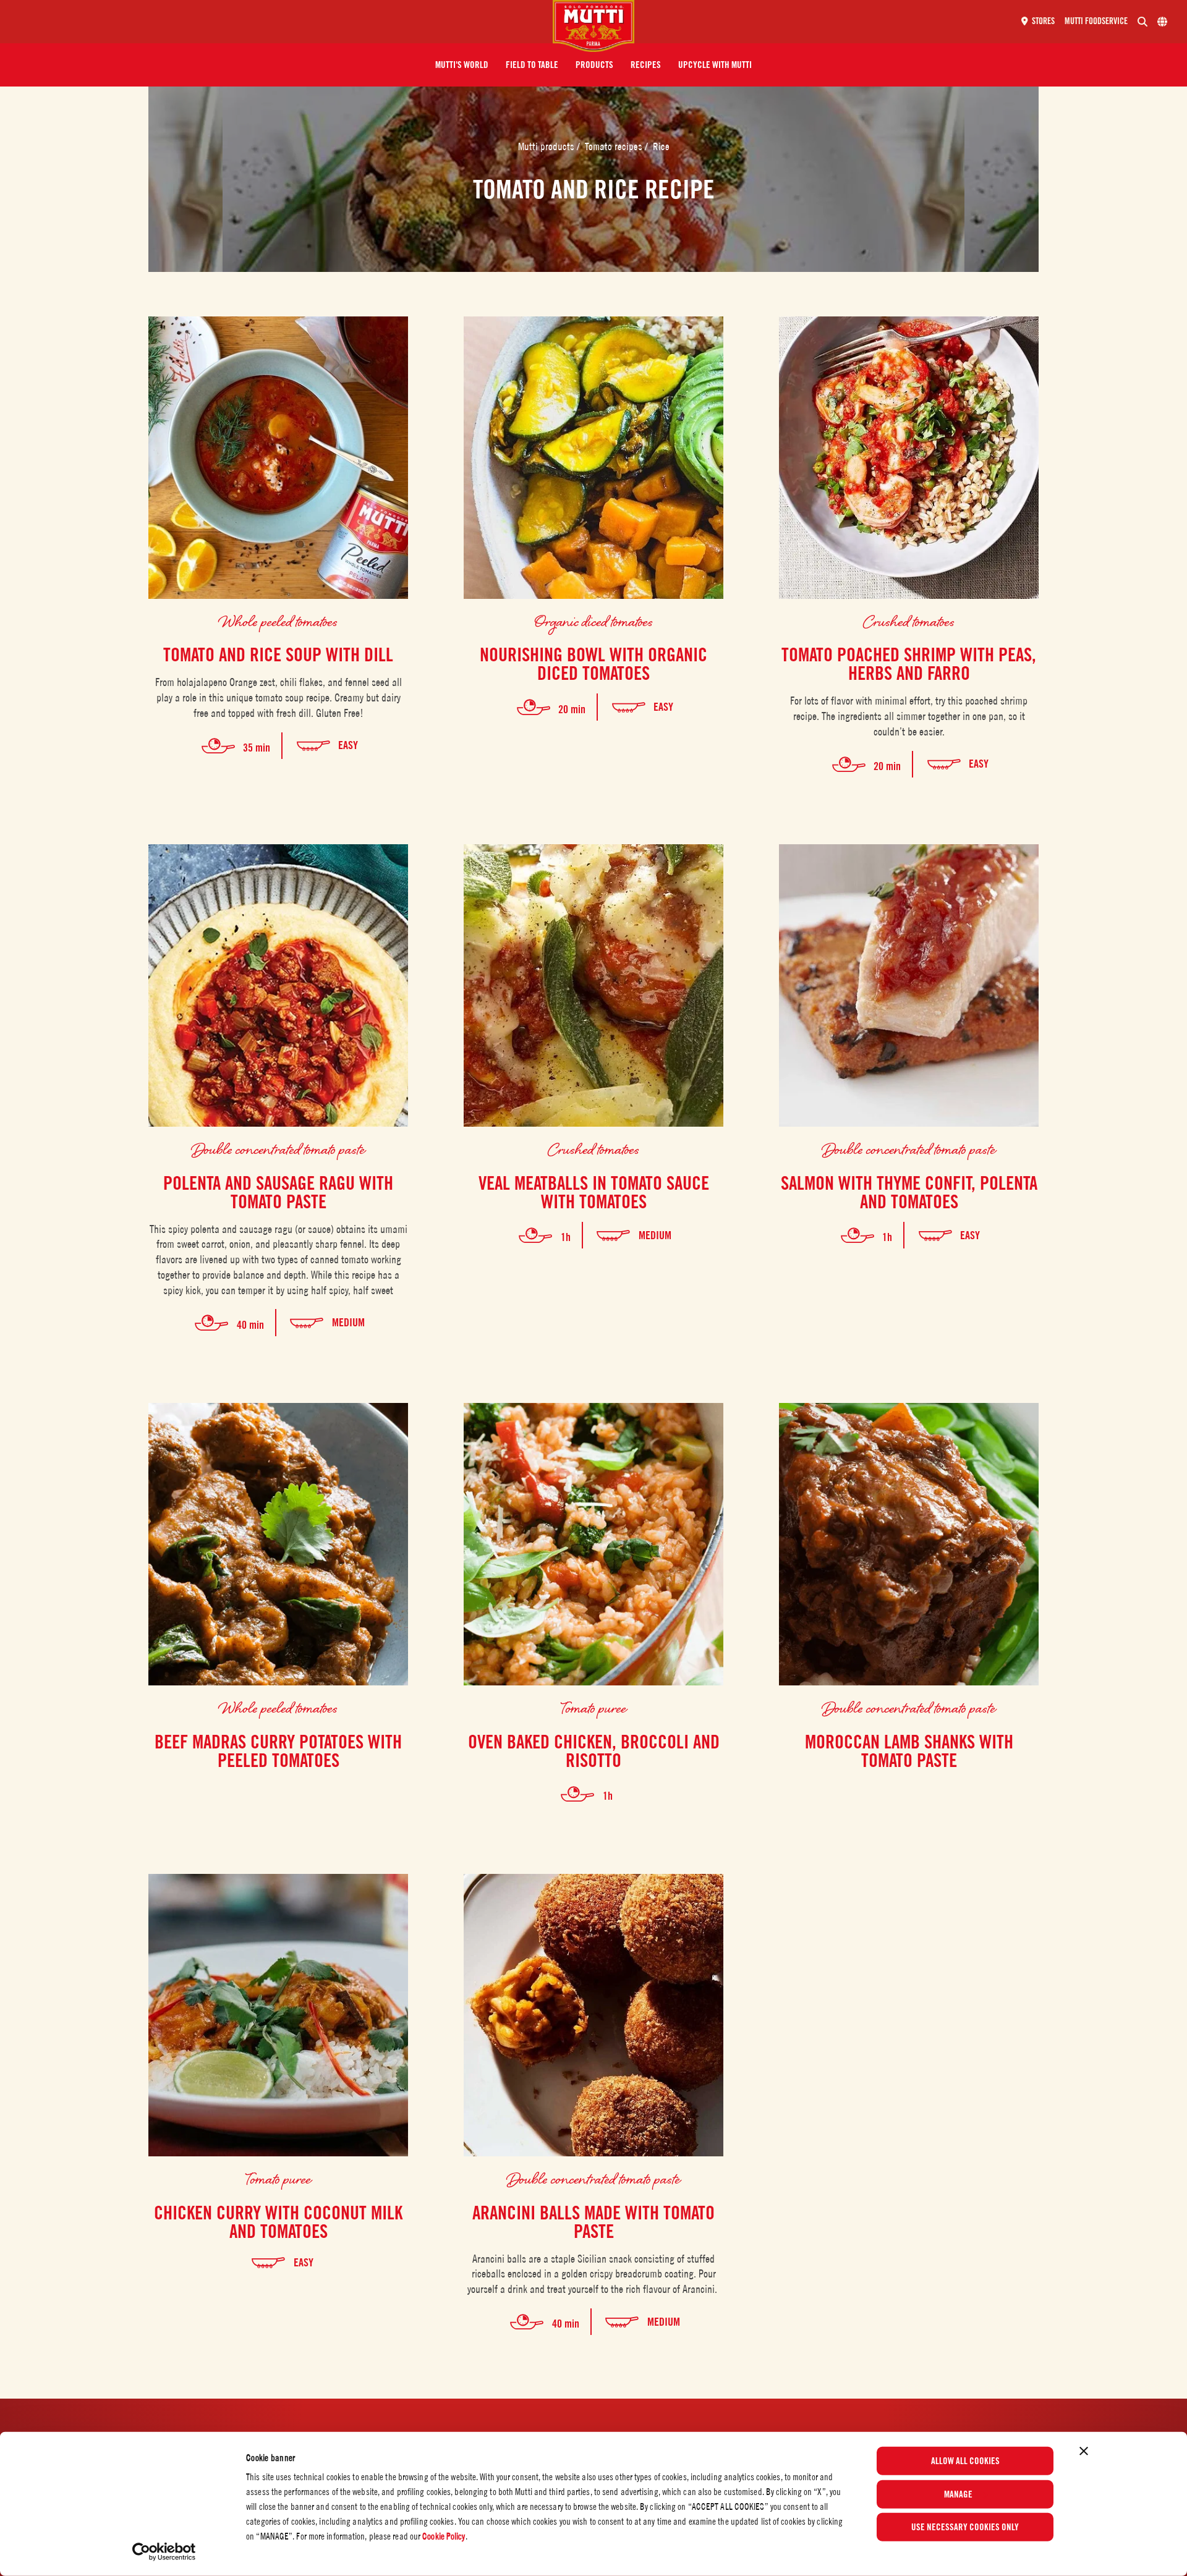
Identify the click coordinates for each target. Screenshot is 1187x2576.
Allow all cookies (965, 2461)
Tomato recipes (615, 146)
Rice (661, 146)
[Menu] (281, 22)
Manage (958, 2494)
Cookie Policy (444, 2536)
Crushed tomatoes (909, 621)
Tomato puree (593, 1707)
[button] (462, 65)
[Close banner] (1084, 2451)
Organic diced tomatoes (594, 621)
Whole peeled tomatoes (278, 621)
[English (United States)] (1162, 22)
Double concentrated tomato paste (278, 1149)
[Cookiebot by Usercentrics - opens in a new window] (164, 2552)
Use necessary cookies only (965, 2527)
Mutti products (547, 146)
